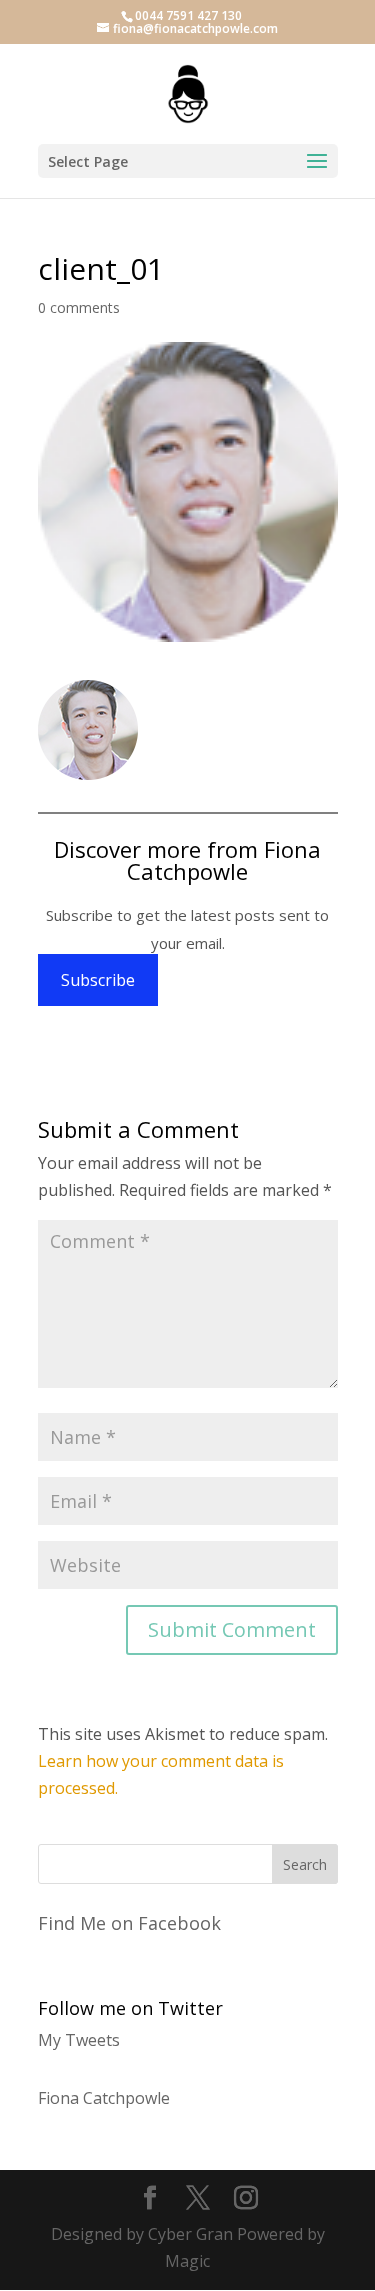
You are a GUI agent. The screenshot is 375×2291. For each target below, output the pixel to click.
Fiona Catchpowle (104, 2098)
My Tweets (79, 2040)
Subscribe (98, 980)
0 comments (79, 307)
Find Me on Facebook (129, 1923)
